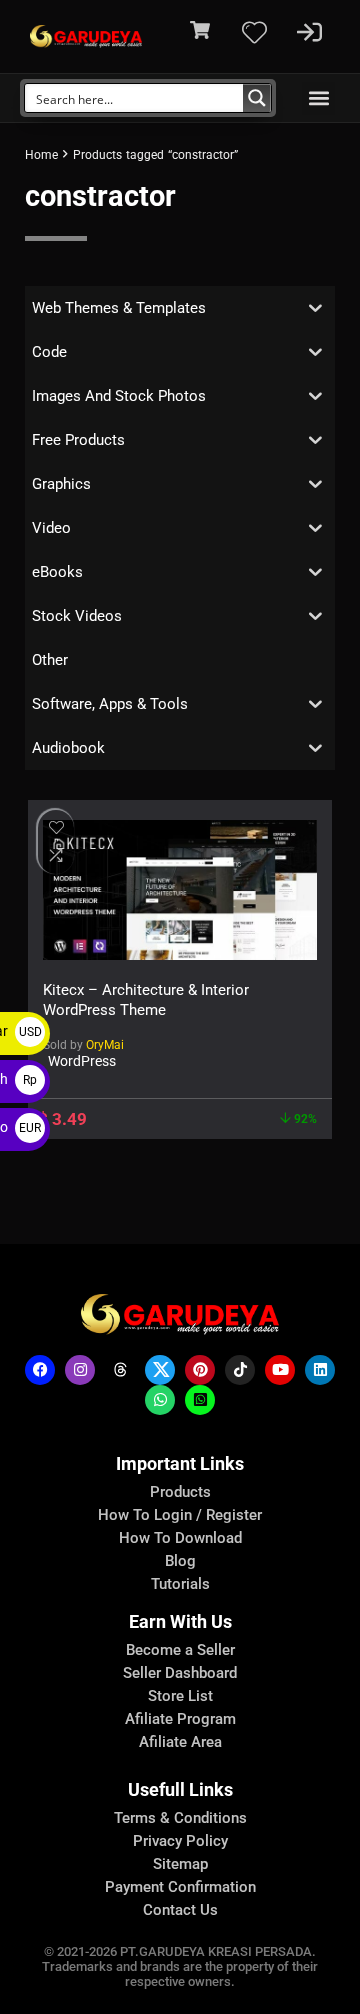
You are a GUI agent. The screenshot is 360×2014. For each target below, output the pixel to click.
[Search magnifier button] (257, 98)
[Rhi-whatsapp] (160, 1400)
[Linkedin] (320, 1370)
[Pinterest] (200, 1370)
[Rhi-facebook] (40, 1370)
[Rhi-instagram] (80, 1370)
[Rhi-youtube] (280, 1370)
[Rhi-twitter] (160, 1370)
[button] (318, 98)
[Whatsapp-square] (200, 1400)
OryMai (105, 1045)
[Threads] (120, 1370)
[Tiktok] (240, 1370)
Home (41, 155)
